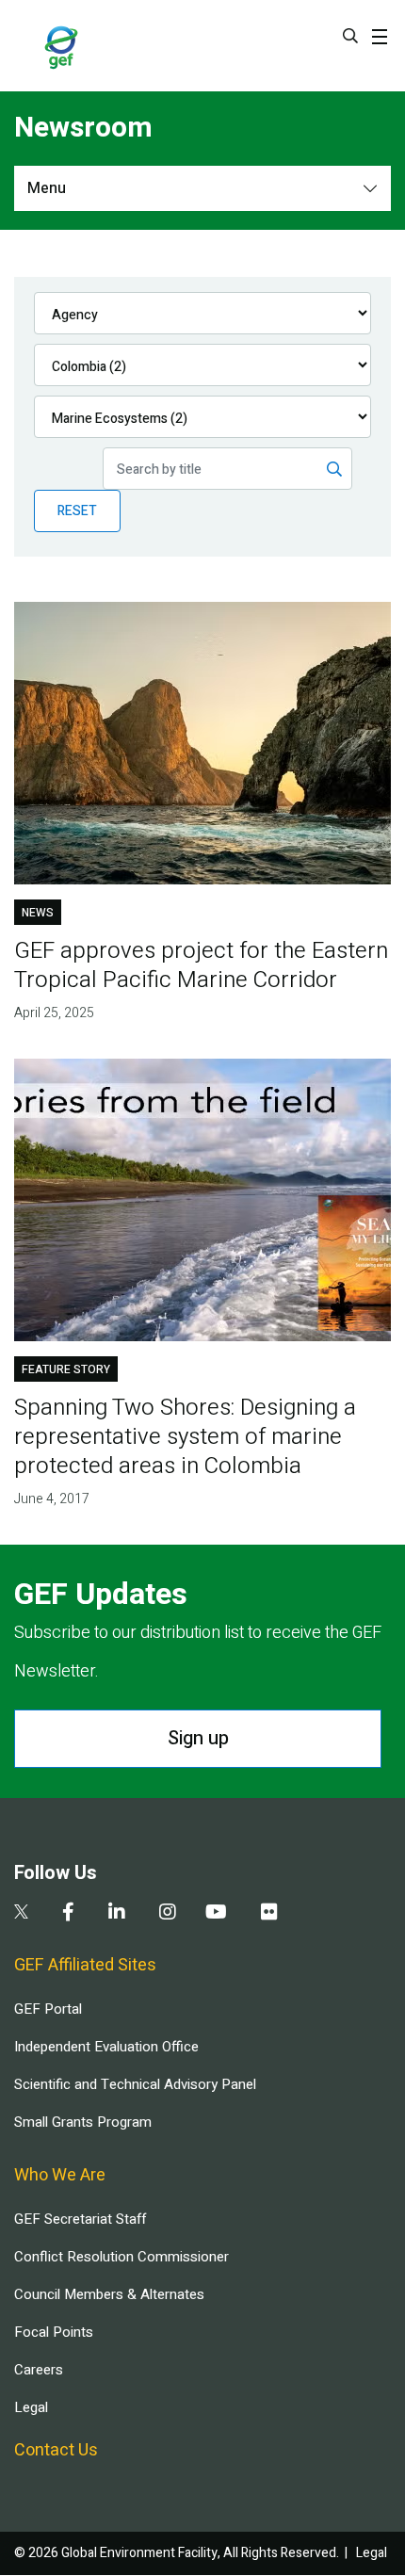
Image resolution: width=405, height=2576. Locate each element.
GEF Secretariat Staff (80, 2219)
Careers (39, 2370)
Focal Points (54, 2332)
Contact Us (56, 2450)
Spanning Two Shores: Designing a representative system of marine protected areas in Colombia (185, 1437)
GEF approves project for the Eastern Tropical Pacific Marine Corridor (201, 965)
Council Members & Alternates (109, 2294)
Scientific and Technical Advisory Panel (135, 2084)
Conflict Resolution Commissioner (121, 2257)
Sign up (198, 1738)
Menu (47, 188)
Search (350, 36)
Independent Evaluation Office (106, 2047)
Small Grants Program (83, 2122)
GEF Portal (48, 2009)
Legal (31, 2407)
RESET (77, 511)
